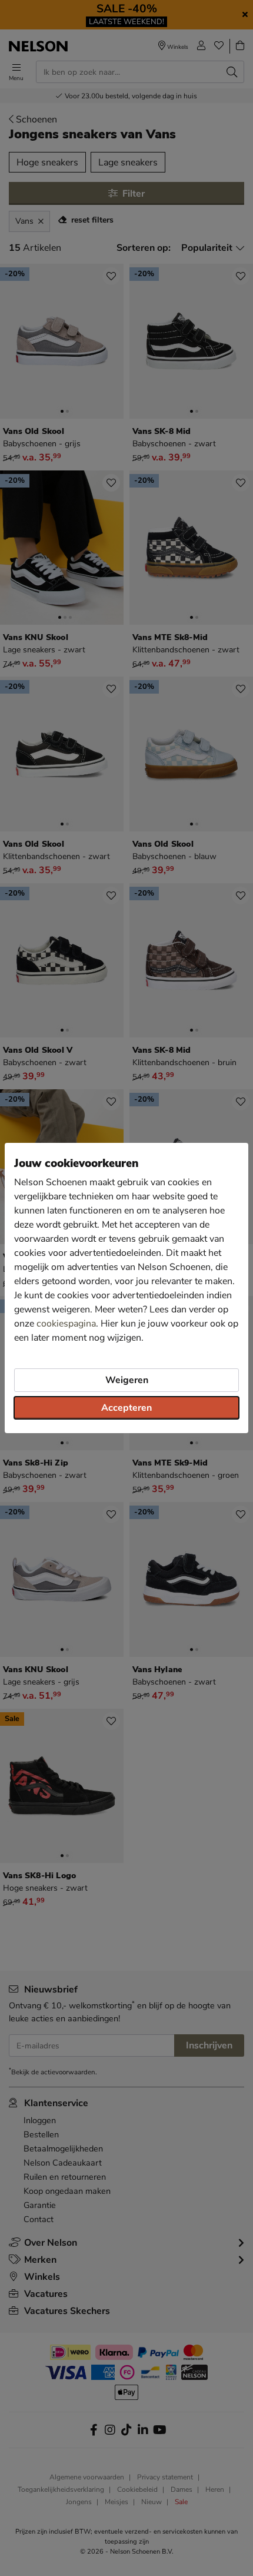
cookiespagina (66, 1324)
